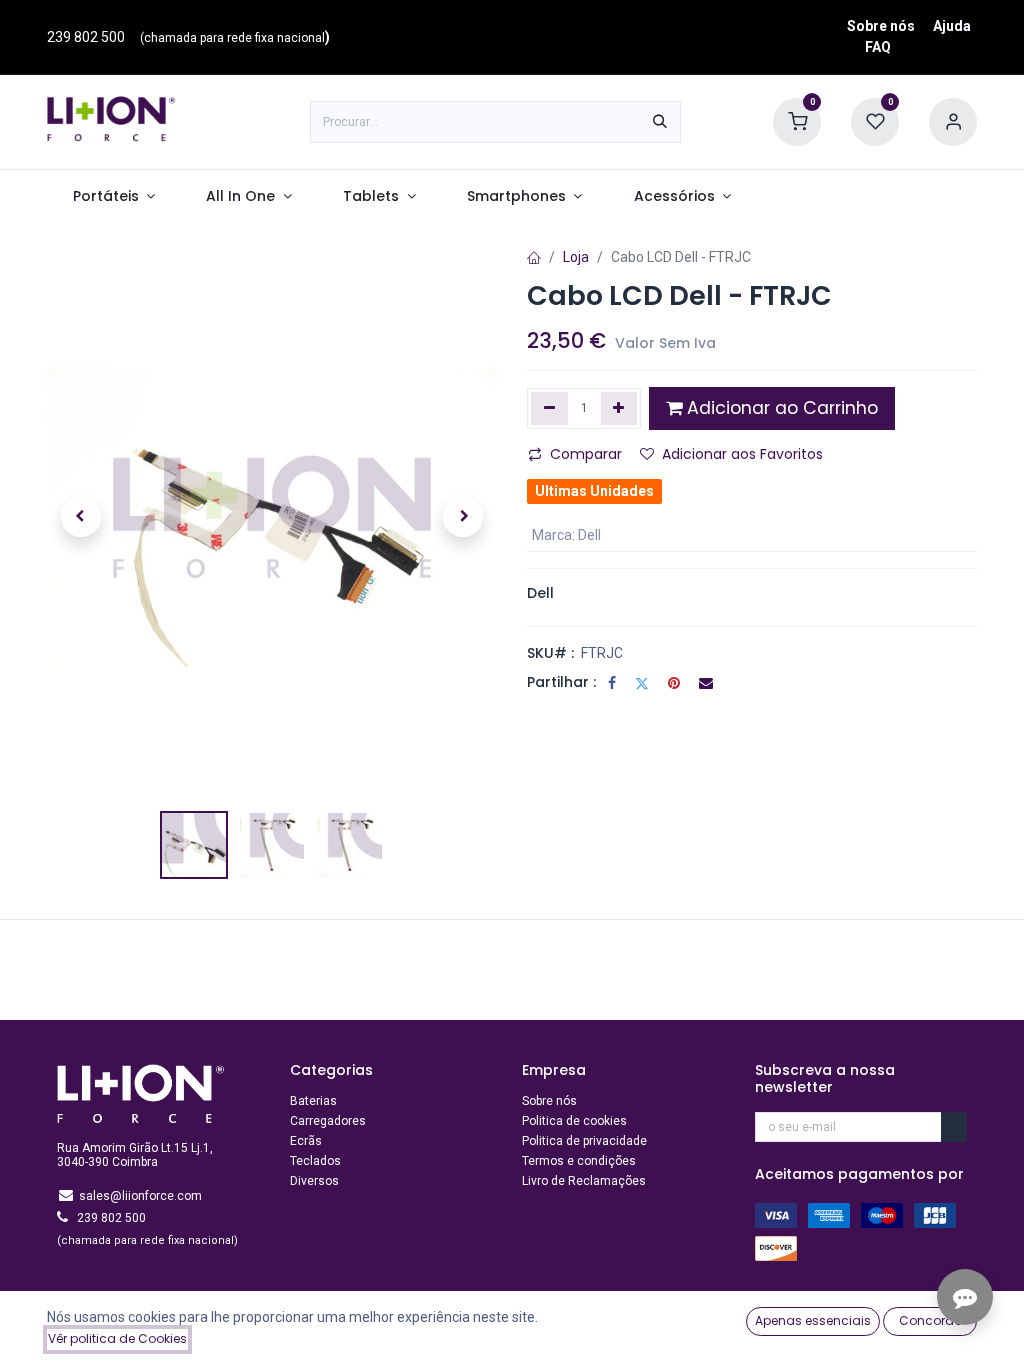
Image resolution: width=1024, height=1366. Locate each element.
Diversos (314, 1181)
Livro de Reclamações (584, 1181)
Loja (576, 257)
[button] (81, 517)
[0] (797, 121)
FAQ (878, 47)
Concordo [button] (930, 1320)
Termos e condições (579, 1161)
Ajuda (952, 26)
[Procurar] (660, 122)
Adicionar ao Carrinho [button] (780, 408)
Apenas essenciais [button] (813, 1320)
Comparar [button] (586, 454)
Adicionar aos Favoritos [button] (742, 454)
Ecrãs (306, 1141)
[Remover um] (549, 408)
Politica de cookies (574, 1121)
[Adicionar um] (619, 408)
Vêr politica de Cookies (117, 1338)
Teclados (315, 1161)
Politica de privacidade (584, 1141)
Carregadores (328, 1121)
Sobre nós (881, 26)
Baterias (313, 1101)
